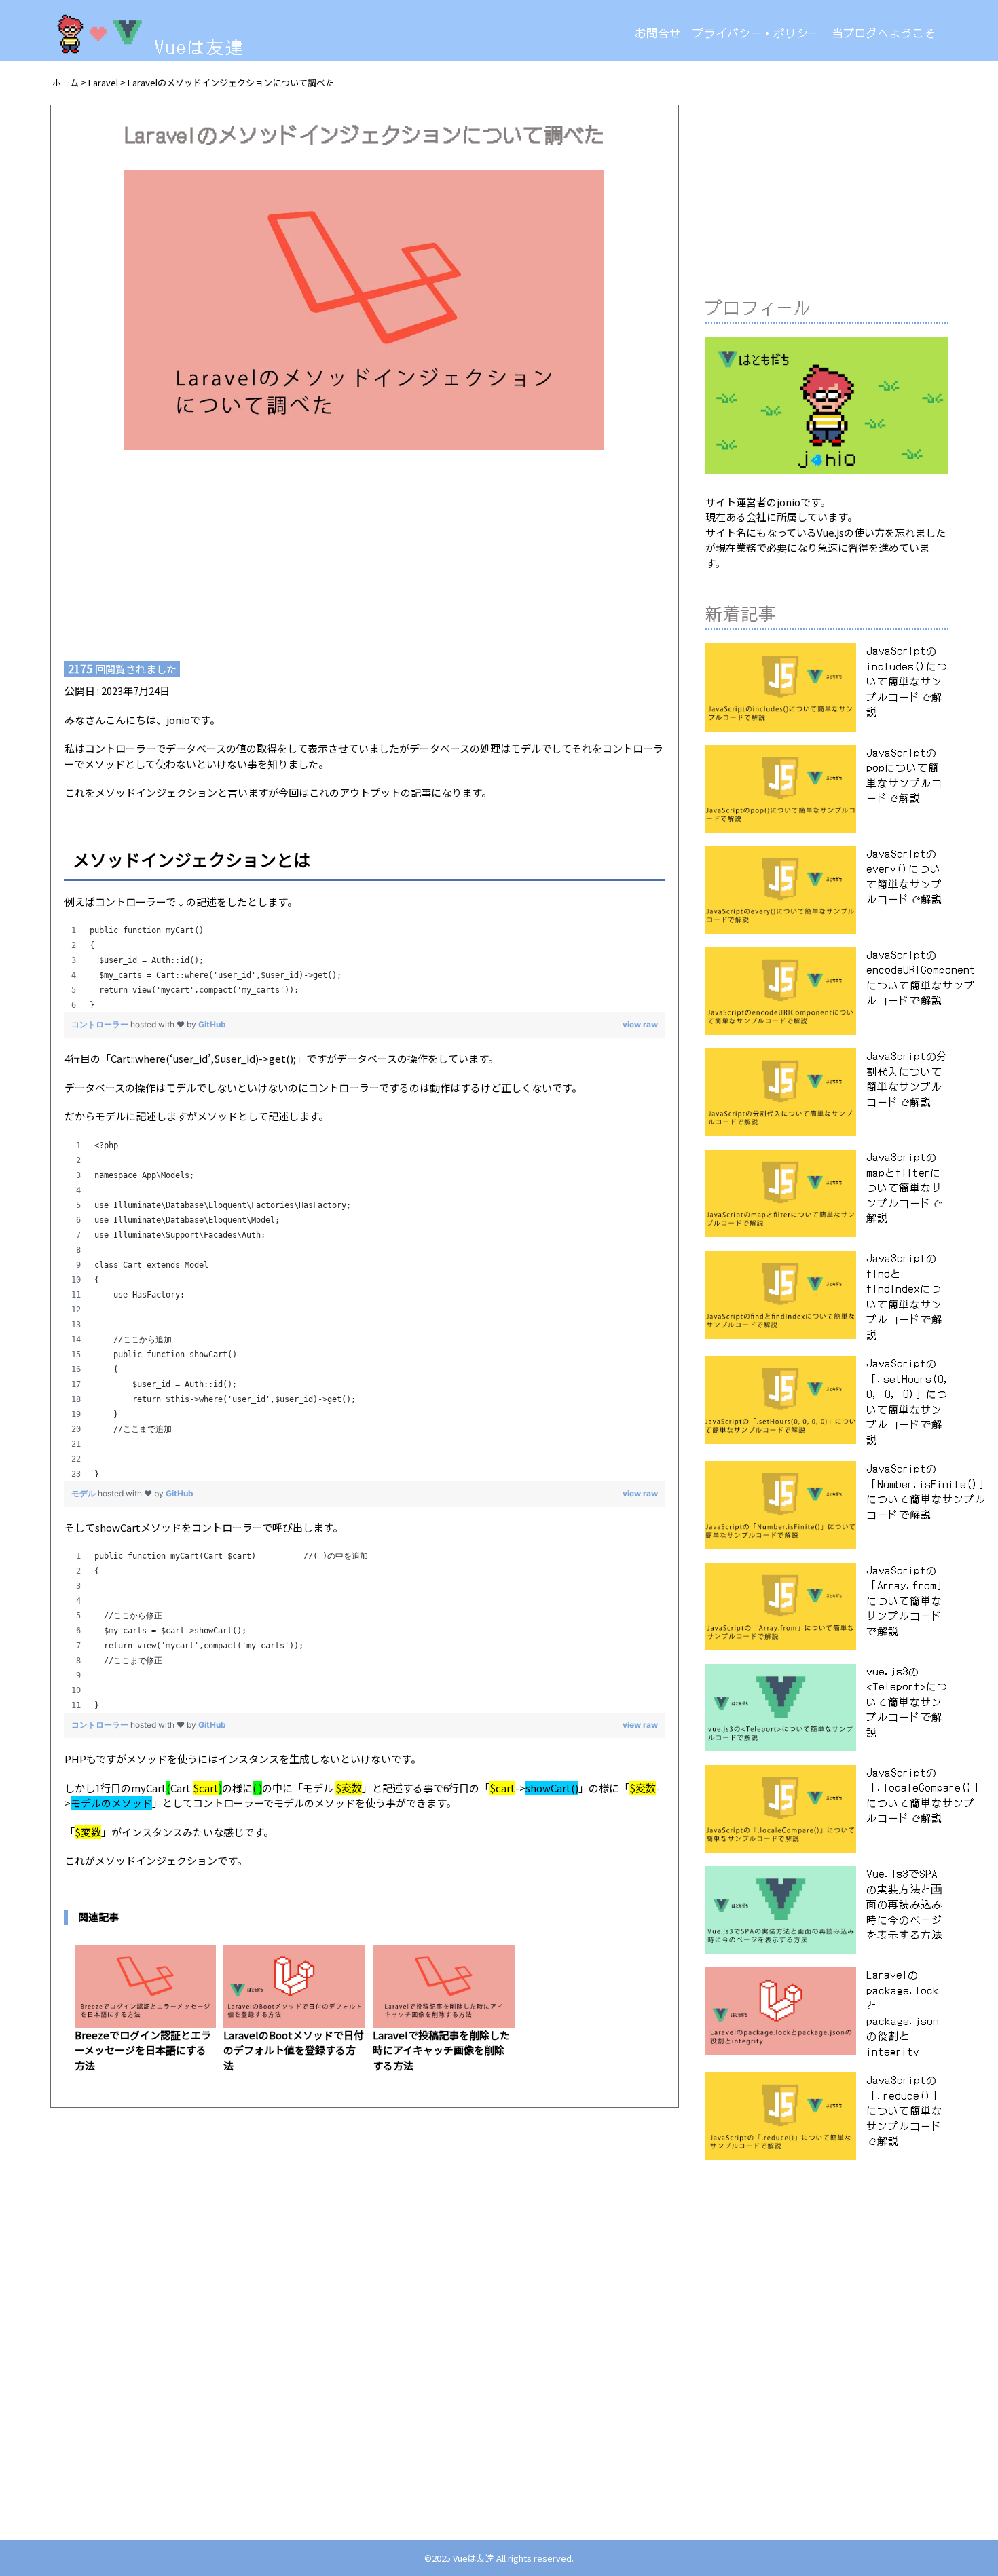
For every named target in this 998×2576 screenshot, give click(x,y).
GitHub (212, 1024)
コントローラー (101, 1024)
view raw (640, 1024)
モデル (85, 1493)
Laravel (103, 82)
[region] (365, 968)
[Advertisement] (365, 546)
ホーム (66, 82)
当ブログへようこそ (884, 33)
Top (961, 2424)
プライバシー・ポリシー (756, 33)
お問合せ (658, 33)
